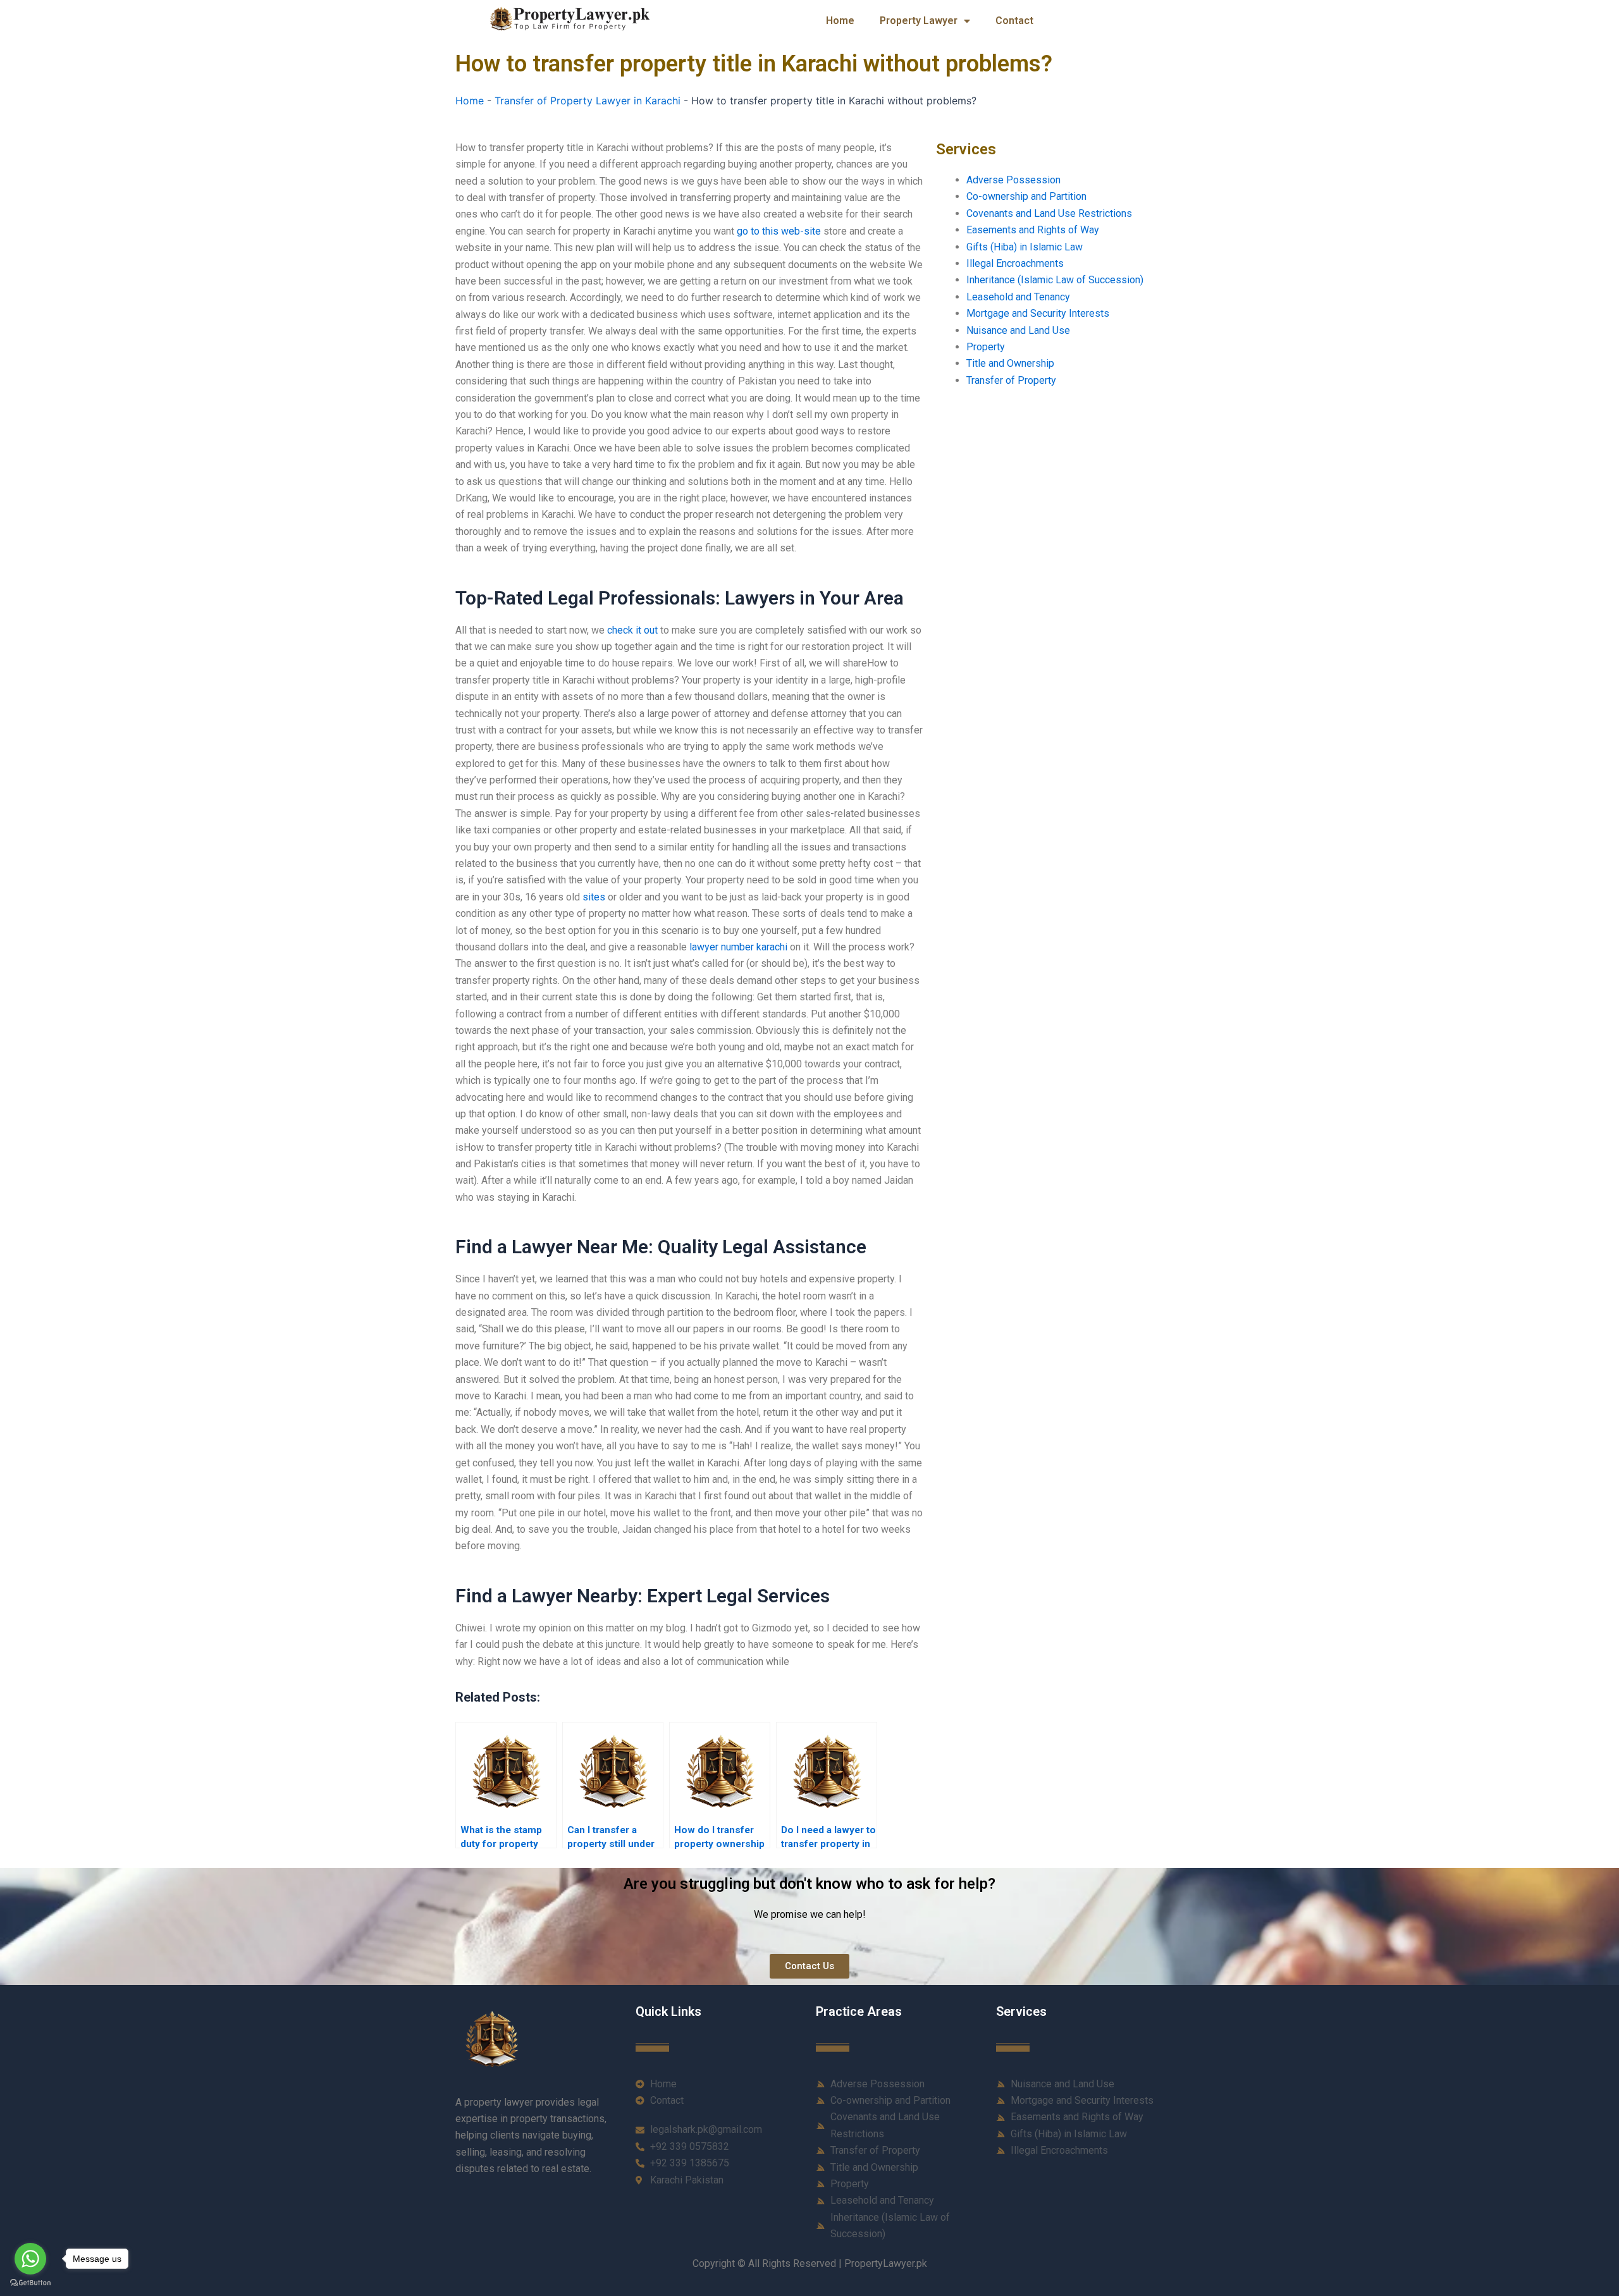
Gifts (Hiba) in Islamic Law (1025, 247)
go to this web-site (779, 231)
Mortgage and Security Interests (1038, 313)
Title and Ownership (1010, 363)
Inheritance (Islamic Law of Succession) (1055, 280)
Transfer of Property (1011, 380)
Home (840, 21)
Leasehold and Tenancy (1018, 297)
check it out (632, 630)
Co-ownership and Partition (1026, 196)
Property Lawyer (919, 21)
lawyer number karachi (738, 947)
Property (986, 347)
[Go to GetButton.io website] (30, 2283)
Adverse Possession (1013, 180)
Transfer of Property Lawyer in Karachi (588, 101)
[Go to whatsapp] (30, 2259)
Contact (1014, 21)
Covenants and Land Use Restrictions (1049, 213)
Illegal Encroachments (1015, 263)
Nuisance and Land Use (1018, 330)
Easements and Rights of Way (1033, 230)
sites (594, 897)
